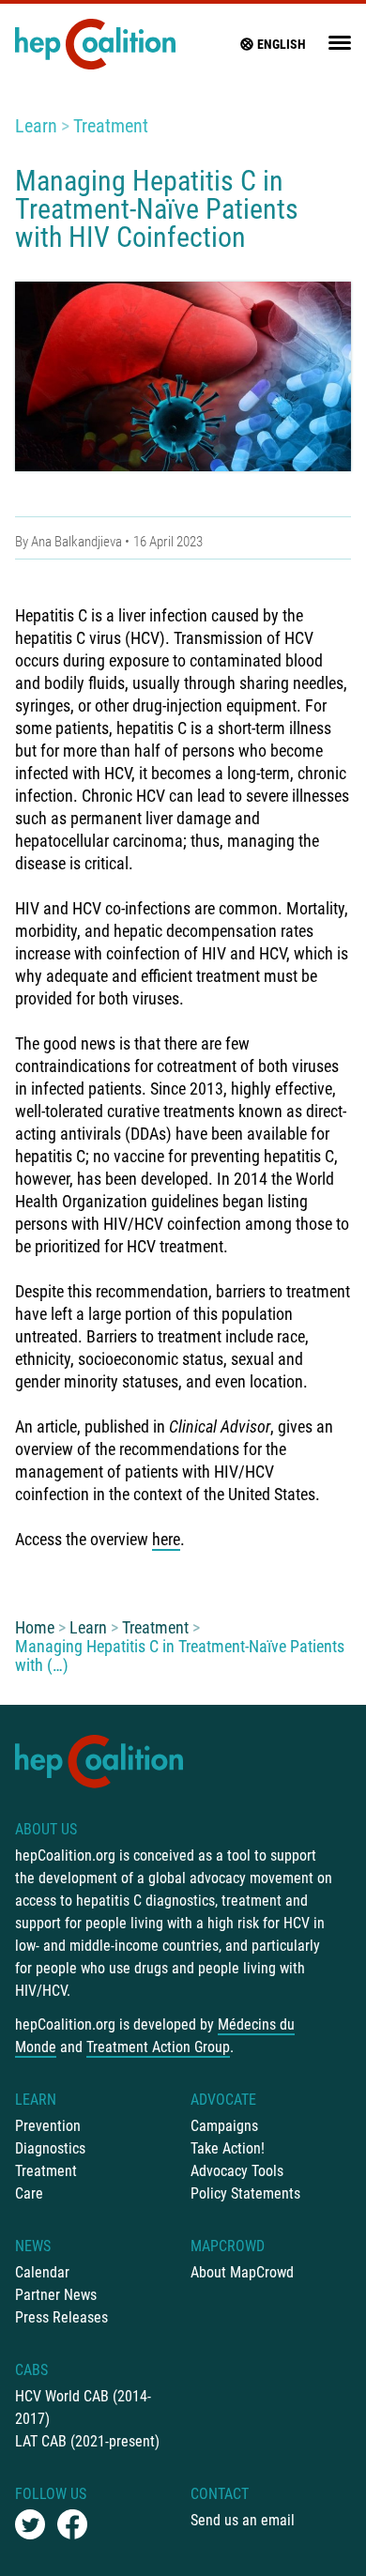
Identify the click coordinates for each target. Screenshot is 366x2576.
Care (29, 2193)
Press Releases (61, 2317)
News (33, 2246)
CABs (31, 2370)
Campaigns (224, 2126)
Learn (36, 126)
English (282, 44)
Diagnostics (50, 2148)
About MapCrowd (242, 2272)
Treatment (111, 126)
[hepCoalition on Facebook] (72, 2524)
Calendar (42, 2272)
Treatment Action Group (158, 2047)
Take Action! (228, 2148)
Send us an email (243, 2520)
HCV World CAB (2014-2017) (83, 2407)
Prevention (48, 2126)
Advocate (223, 2100)
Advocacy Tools (237, 2171)
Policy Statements (245, 2193)
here (166, 1539)
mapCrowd (228, 2246)
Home (35, 1627)
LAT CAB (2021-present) (87, 2441)
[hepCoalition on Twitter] (30, 2524)
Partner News (56, 2295)
